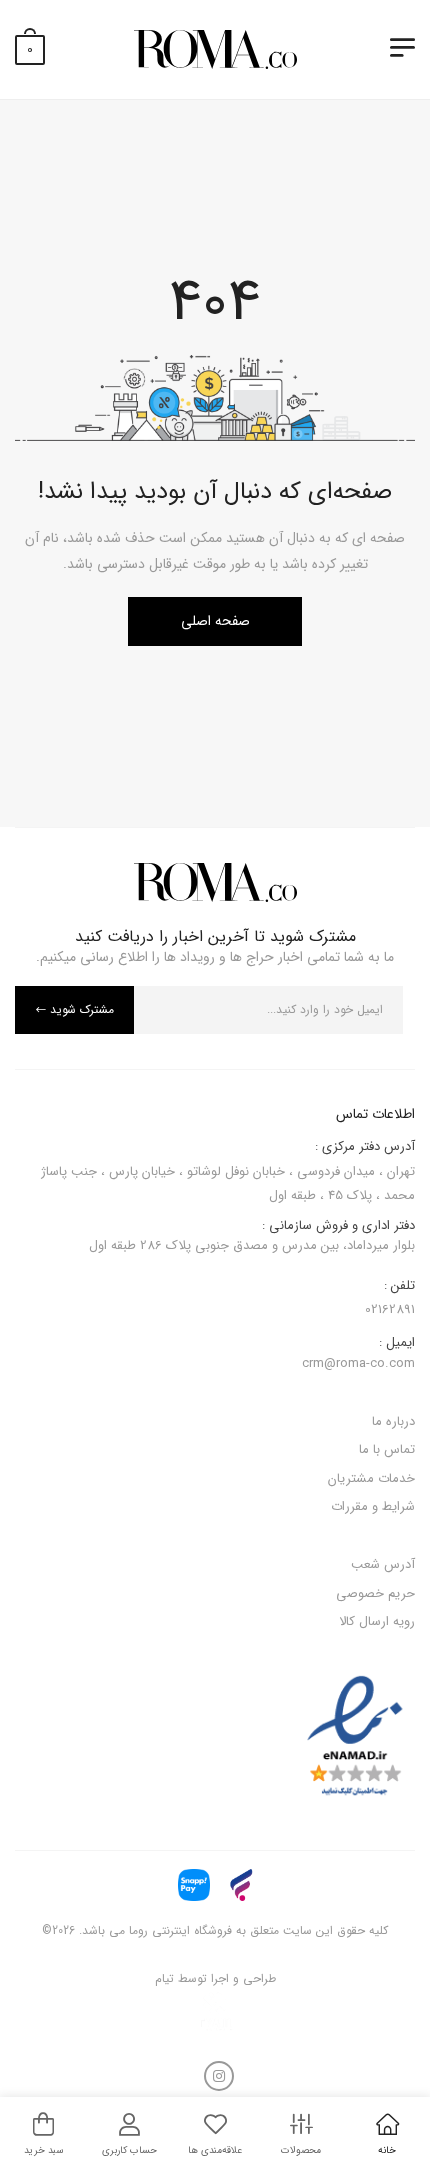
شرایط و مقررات (373, 1506)
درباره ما (393, 1421)
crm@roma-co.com (358, 1363)
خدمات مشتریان (371, 1478)
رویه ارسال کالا (377, 1621)
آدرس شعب (383, 1564)
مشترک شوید (82, 1009)
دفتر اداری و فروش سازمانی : (252, 1237)
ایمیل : (397, 1343)
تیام (164, 1978)
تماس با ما (387, 1449)
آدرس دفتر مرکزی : (365, 1147)
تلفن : (399, 1286)
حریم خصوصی (375, 1593)
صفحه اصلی (215, 621)
